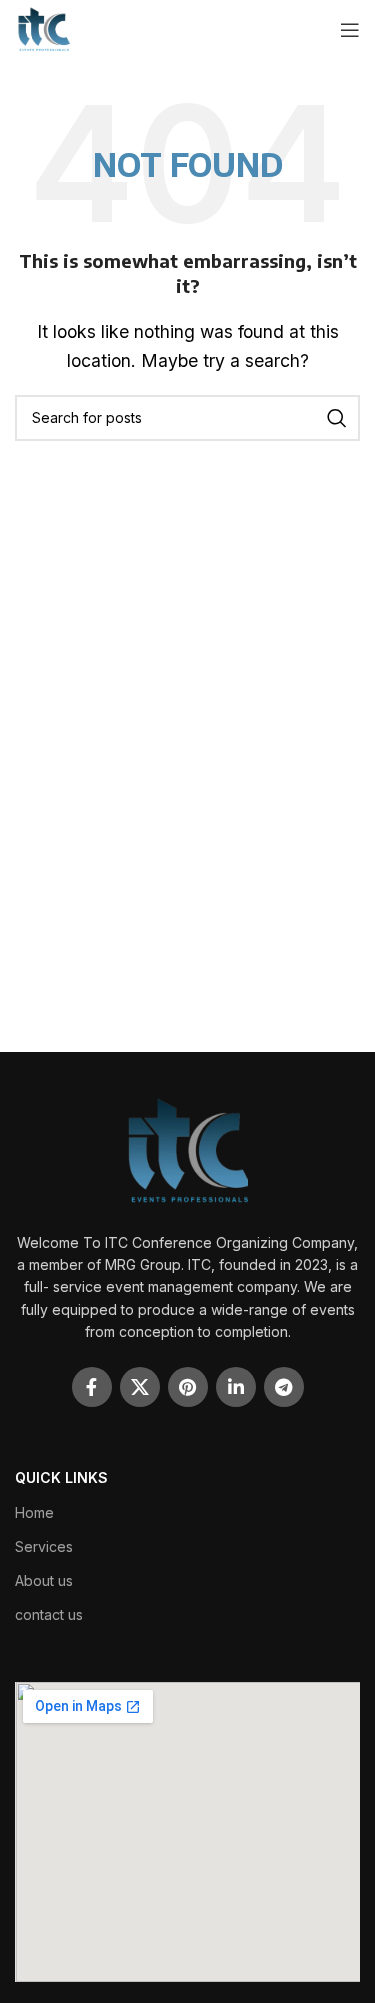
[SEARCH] (337, 418)
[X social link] (140, 1387)
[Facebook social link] (92, 1387)
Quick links (61, 1477)
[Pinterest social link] (188, 1387)
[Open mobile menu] (350, 30)
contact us (49, 1614)
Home (34, 1512)
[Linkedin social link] (236, 1387)
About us (44, 1580)
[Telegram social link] (284, 1387)
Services (44, 1546)
